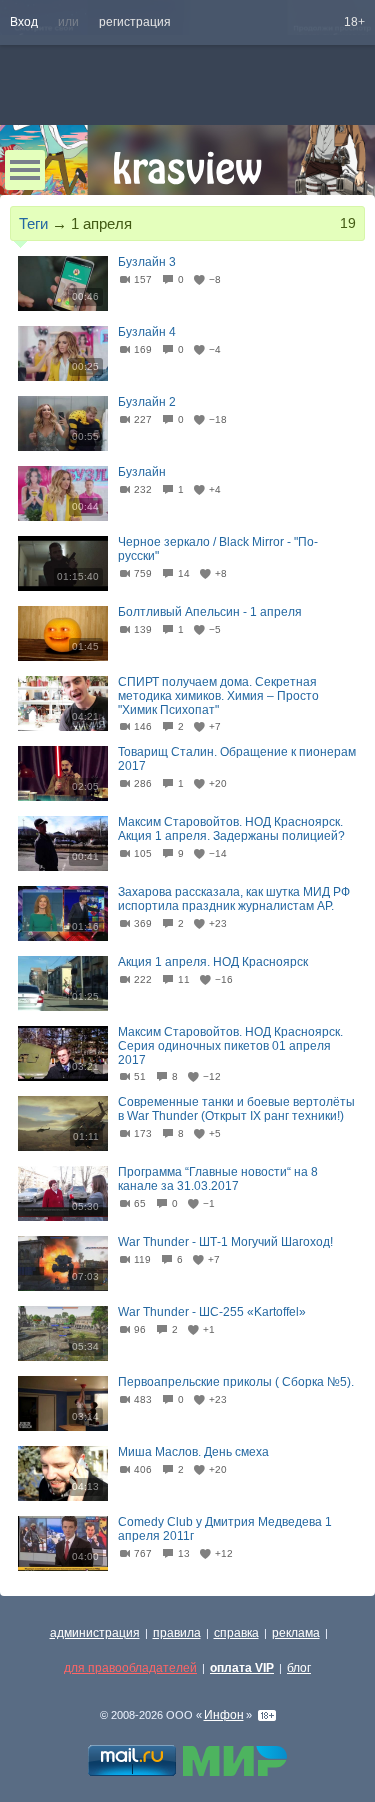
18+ (354, 22)
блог (299, 1668)
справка (236, 1633)
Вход (24, 22)
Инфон (224, 1715)
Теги (33, 223)
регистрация (135, 22)
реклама (296, 1633)
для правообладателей (130, 1668)
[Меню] (25, 170)
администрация (95, 1633)
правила (177, 1633)
